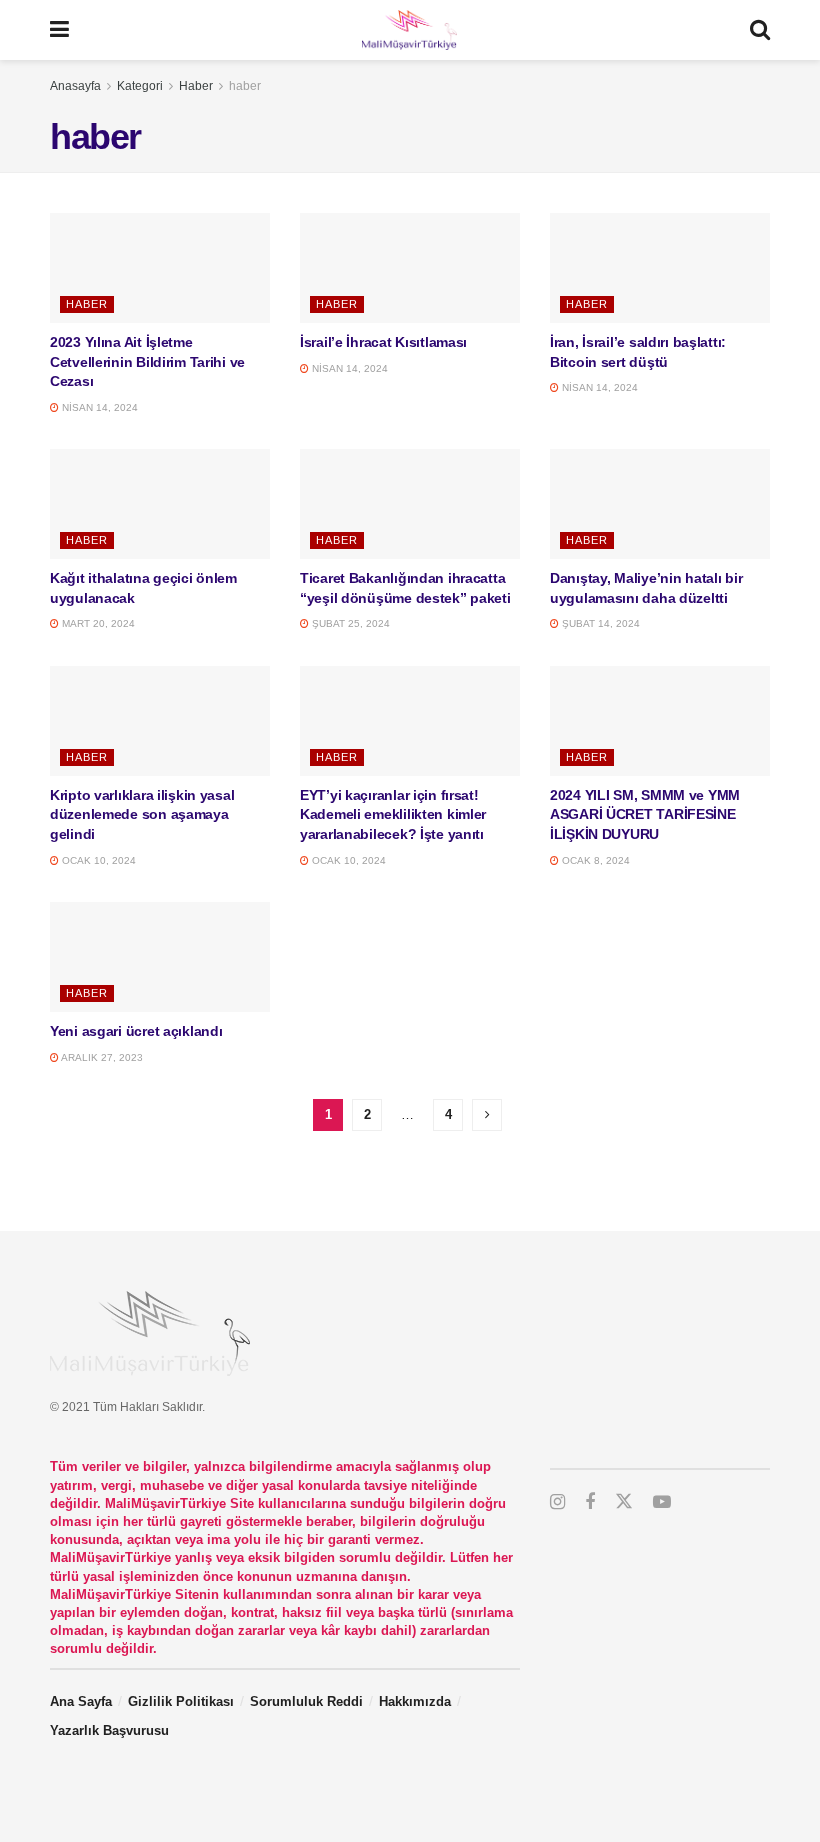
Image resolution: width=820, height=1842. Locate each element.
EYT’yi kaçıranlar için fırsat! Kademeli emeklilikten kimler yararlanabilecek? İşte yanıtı (393, 814)
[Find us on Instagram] (557, 1502)
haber (245, 86)
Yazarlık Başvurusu (109, 1730)
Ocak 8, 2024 (594, 860)
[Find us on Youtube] (662, 1502)
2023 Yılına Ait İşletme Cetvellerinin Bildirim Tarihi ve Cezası (147, 361)
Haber (196, 86)
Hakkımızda (415, 1701)
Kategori (140, 86)
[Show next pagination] (487, 1115)
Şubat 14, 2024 (599, 623)
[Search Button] (760, 30)
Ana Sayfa (81, 1701)
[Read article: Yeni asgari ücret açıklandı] (160, 957)
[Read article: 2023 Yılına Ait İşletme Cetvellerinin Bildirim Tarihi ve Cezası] (160, 268)
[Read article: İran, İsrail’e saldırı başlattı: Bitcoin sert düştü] (660, 268)
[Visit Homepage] (409, 30)
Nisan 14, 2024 (98, 407)
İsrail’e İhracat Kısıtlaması (383, 342)
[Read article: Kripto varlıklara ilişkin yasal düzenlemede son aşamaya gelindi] (160, 721)
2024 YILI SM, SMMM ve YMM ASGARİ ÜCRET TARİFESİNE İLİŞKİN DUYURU (647, 814)
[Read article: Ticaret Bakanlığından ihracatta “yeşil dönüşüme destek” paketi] (410, 504)
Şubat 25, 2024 (349, 623)
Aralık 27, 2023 (101, 1057)
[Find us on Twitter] (624, 1502)
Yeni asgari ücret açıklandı (136, 1031)
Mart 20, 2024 (97, 623)
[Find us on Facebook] (590, 1502)
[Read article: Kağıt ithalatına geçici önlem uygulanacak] (160, 504)
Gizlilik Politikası (181, 1701)
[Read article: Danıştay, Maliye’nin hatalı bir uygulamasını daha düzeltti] (660, 504)
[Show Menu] (59, 30)
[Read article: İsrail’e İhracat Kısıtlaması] (410, 268)
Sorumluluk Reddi (306, 1701)
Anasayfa (75, 86)
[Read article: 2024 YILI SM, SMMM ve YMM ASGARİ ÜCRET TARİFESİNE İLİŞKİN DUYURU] (660, 721)
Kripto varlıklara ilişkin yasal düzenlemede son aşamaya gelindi (142, 814)
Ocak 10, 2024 (97, 860)
